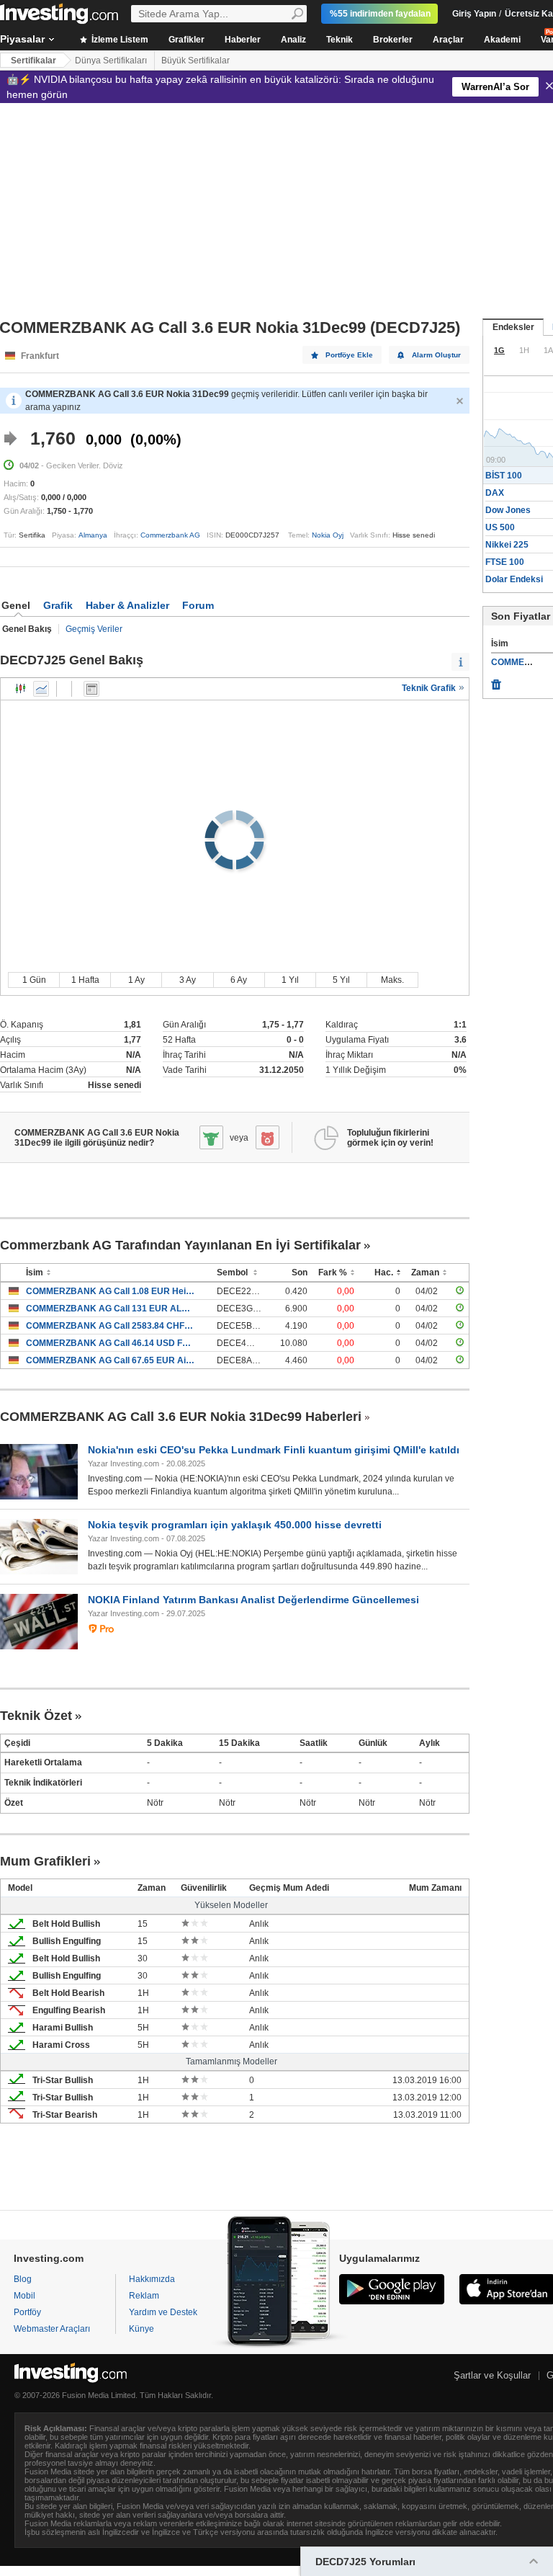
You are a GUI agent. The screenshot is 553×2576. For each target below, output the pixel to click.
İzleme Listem (119, 40)
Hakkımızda (152, 2279)
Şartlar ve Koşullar (492, 2375)
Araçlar (448, 40)
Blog (23, 2279)
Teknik (340, 40)
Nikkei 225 (507, 545)
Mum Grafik (21, 689)
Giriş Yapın (474, 14)
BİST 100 (504, 476)
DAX (495, 493)
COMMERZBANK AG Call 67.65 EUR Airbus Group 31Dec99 (111, 1360)
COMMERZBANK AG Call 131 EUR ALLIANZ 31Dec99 (111, 1309)
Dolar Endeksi (514, 579)
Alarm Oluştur (436, 355)
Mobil (24, 2296)
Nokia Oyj (328, 535)
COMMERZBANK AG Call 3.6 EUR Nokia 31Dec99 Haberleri (181, 1417)
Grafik (58, 605)
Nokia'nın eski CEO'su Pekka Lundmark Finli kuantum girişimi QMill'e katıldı (274, 1450)
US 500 (500, 527)
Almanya (93, 535)
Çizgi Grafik (41, 689)
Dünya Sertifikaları (111, 61)
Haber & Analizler (127, 605)
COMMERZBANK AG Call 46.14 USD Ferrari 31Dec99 (111, 1343)
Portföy (27, 2312)
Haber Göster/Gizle (91, 689)
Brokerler (393, 40)
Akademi (502, 40)
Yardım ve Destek (163, 2312)
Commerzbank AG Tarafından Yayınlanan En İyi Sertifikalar (180, 1245)
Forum (198, 605)
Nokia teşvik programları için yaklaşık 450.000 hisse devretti (235, 1525)
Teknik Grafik (430, 688)
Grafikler (186, 40)
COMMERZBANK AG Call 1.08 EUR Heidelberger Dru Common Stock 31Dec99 (111, 1291)
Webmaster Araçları (52, 2329)
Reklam (144, 2296)
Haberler (243, 40)
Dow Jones (508, 510)
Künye (141, 2329)
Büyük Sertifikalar (195, 61)
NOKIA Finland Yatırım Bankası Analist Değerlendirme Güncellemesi (253, 1600)
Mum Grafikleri (45, 1861)
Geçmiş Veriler (94, 629)
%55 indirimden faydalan (380, 14)
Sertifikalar (33, 61)
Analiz (293, 40)
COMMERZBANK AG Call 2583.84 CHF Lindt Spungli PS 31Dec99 (111, 1326)
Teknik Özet (36, 1716)
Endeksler (513, 327)
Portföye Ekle (349, 355)
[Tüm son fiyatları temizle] (496, 681)
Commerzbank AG (170, 535)
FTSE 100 (505, 562)
